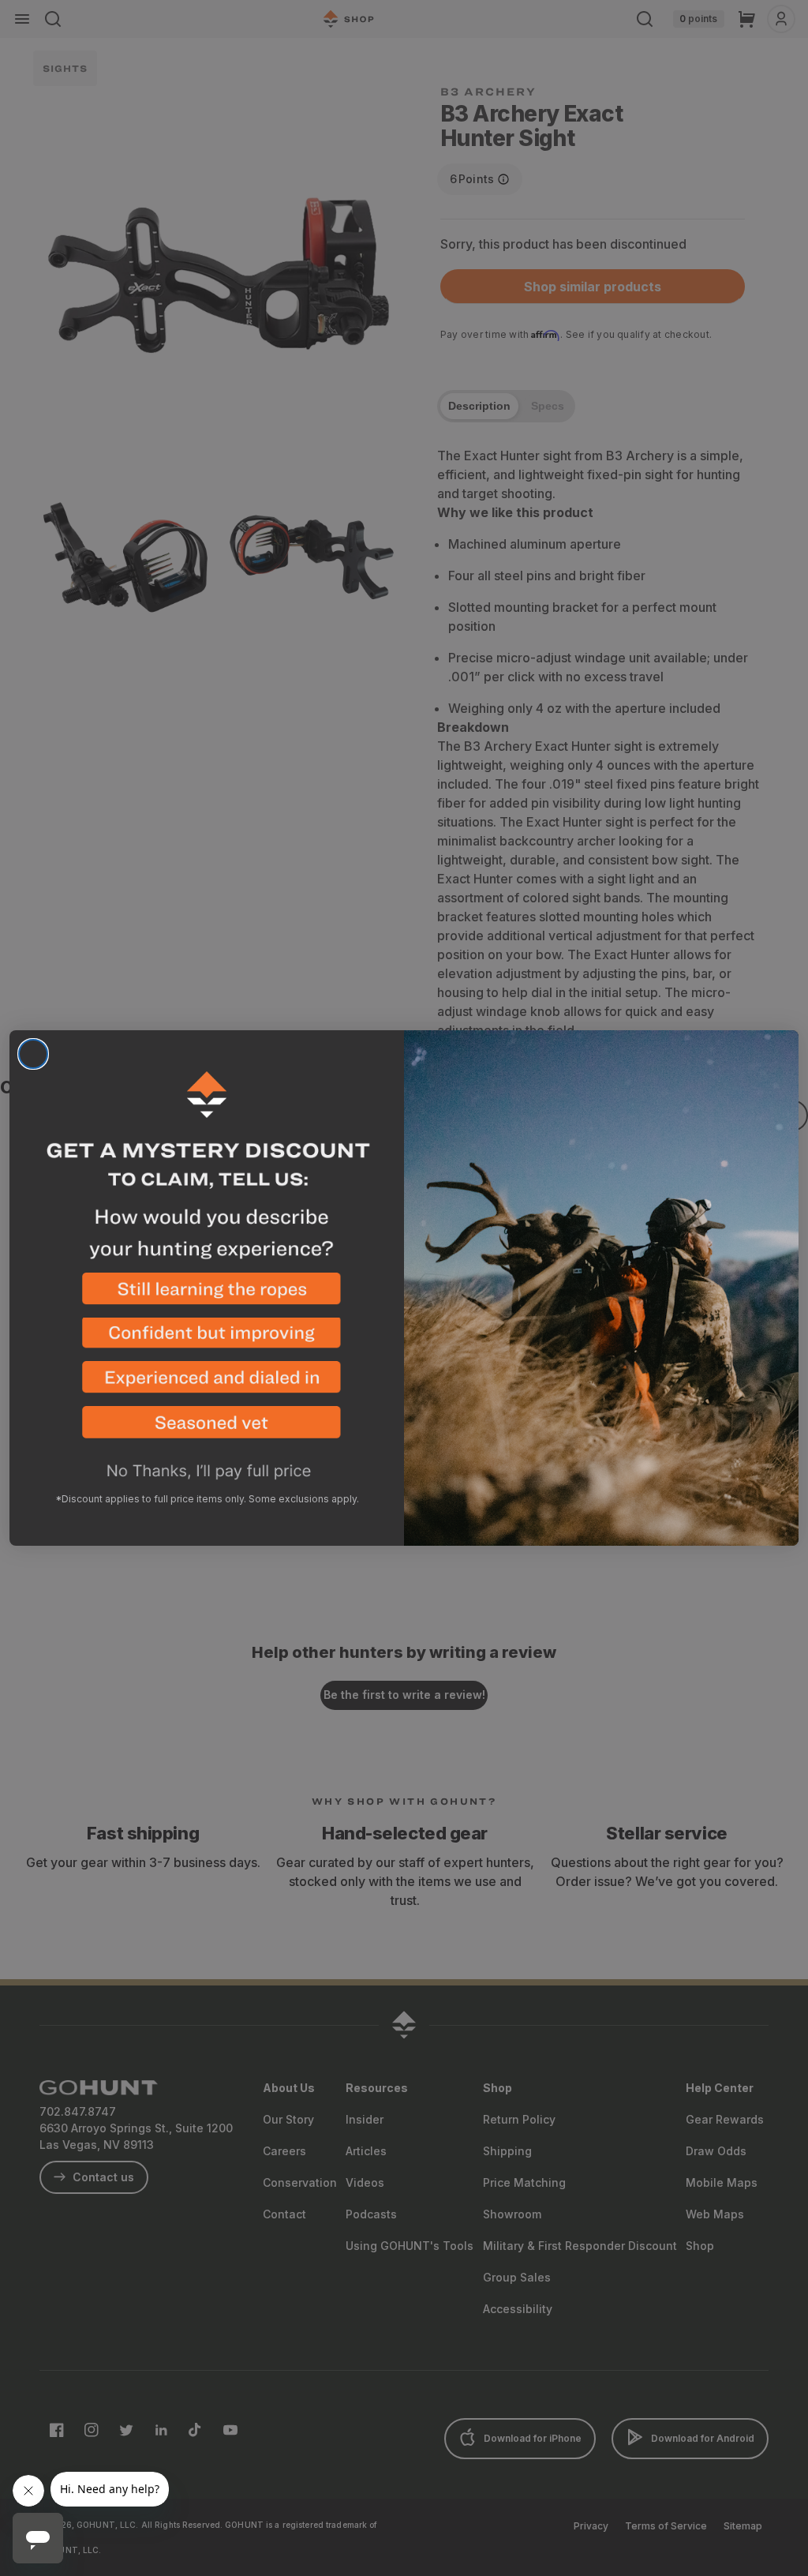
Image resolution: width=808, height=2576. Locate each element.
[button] (207, 1295)
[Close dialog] (33, 1054)
